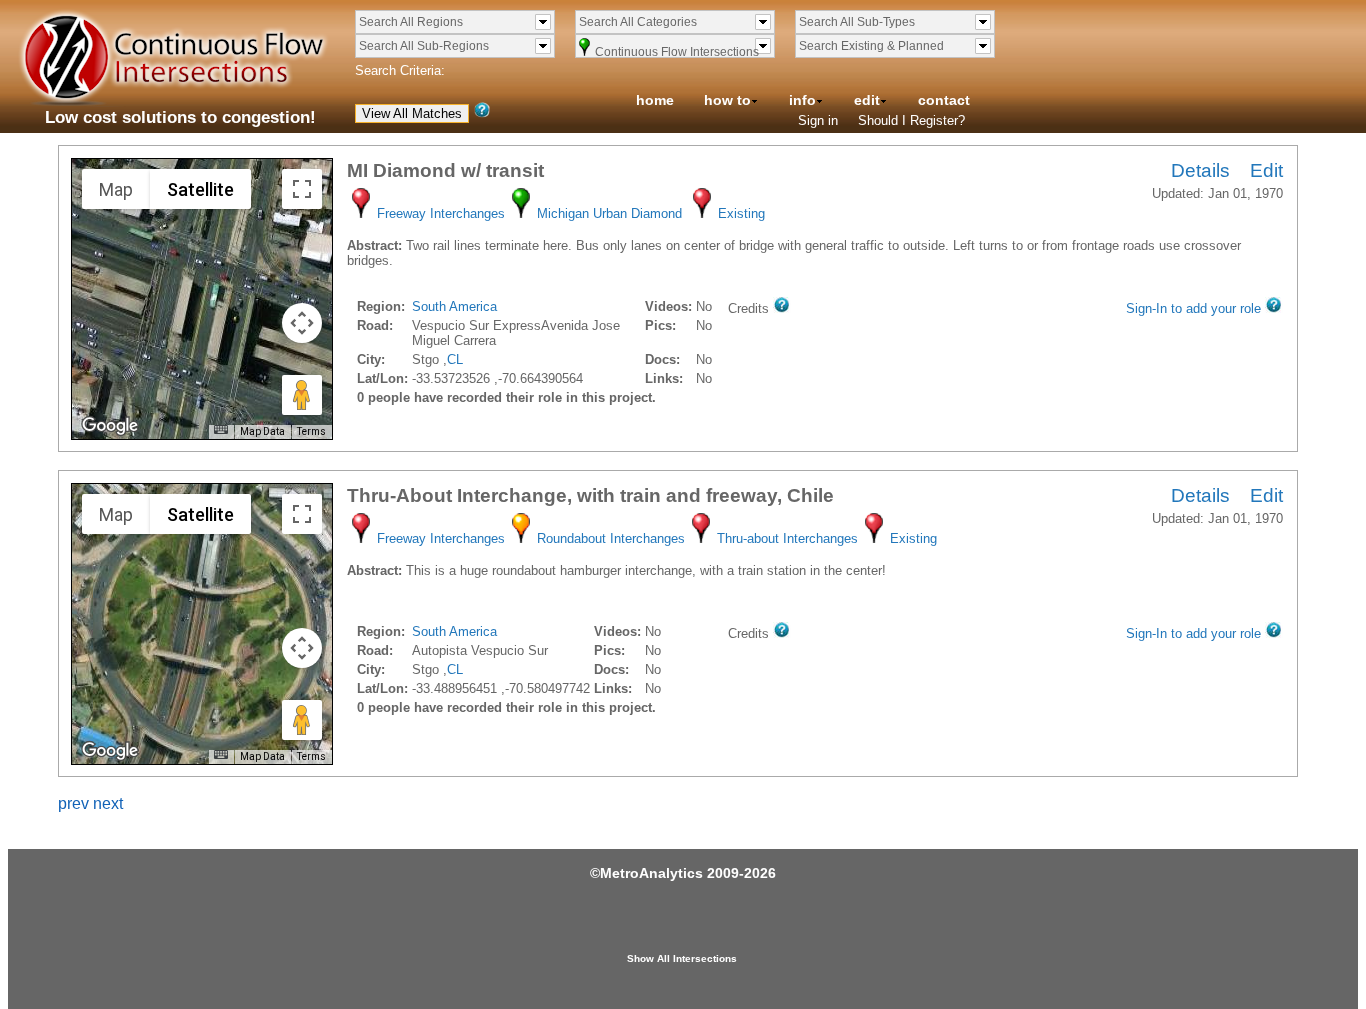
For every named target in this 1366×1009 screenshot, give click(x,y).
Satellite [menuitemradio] (200, 189)
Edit (1266, 170)
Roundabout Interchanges (611, 538)
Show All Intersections (682, 958)
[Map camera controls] (302, 323)
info (802, 100)
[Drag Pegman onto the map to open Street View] (302, 395)
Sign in (818, 120)
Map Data (262, 431)
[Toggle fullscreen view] (302, 189)
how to (727, 100)
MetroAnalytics (651, 873)
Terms (311, 431)
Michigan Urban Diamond (609, 213)
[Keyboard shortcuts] (221, 429)
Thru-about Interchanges (787, 538)
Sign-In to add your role (1193, 308)
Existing (741, 213)
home (655, 100)
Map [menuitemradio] (116, 189)
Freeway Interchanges (441, 213)
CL (455, 359)
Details (1200, 170)
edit (867, 100)
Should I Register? (911, 120)
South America (454, 306)
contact (944, 100)
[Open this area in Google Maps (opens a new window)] (110, 426)
